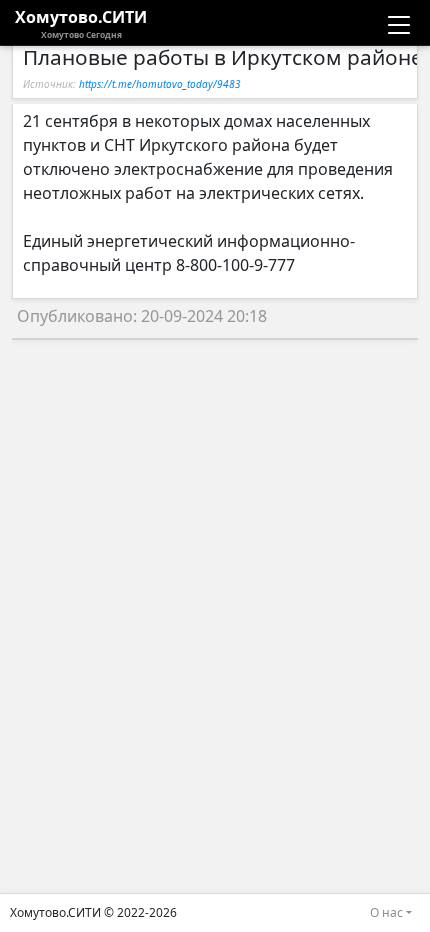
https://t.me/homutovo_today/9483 (160, 84)
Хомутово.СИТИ (81, 23)
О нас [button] (386, 912)
